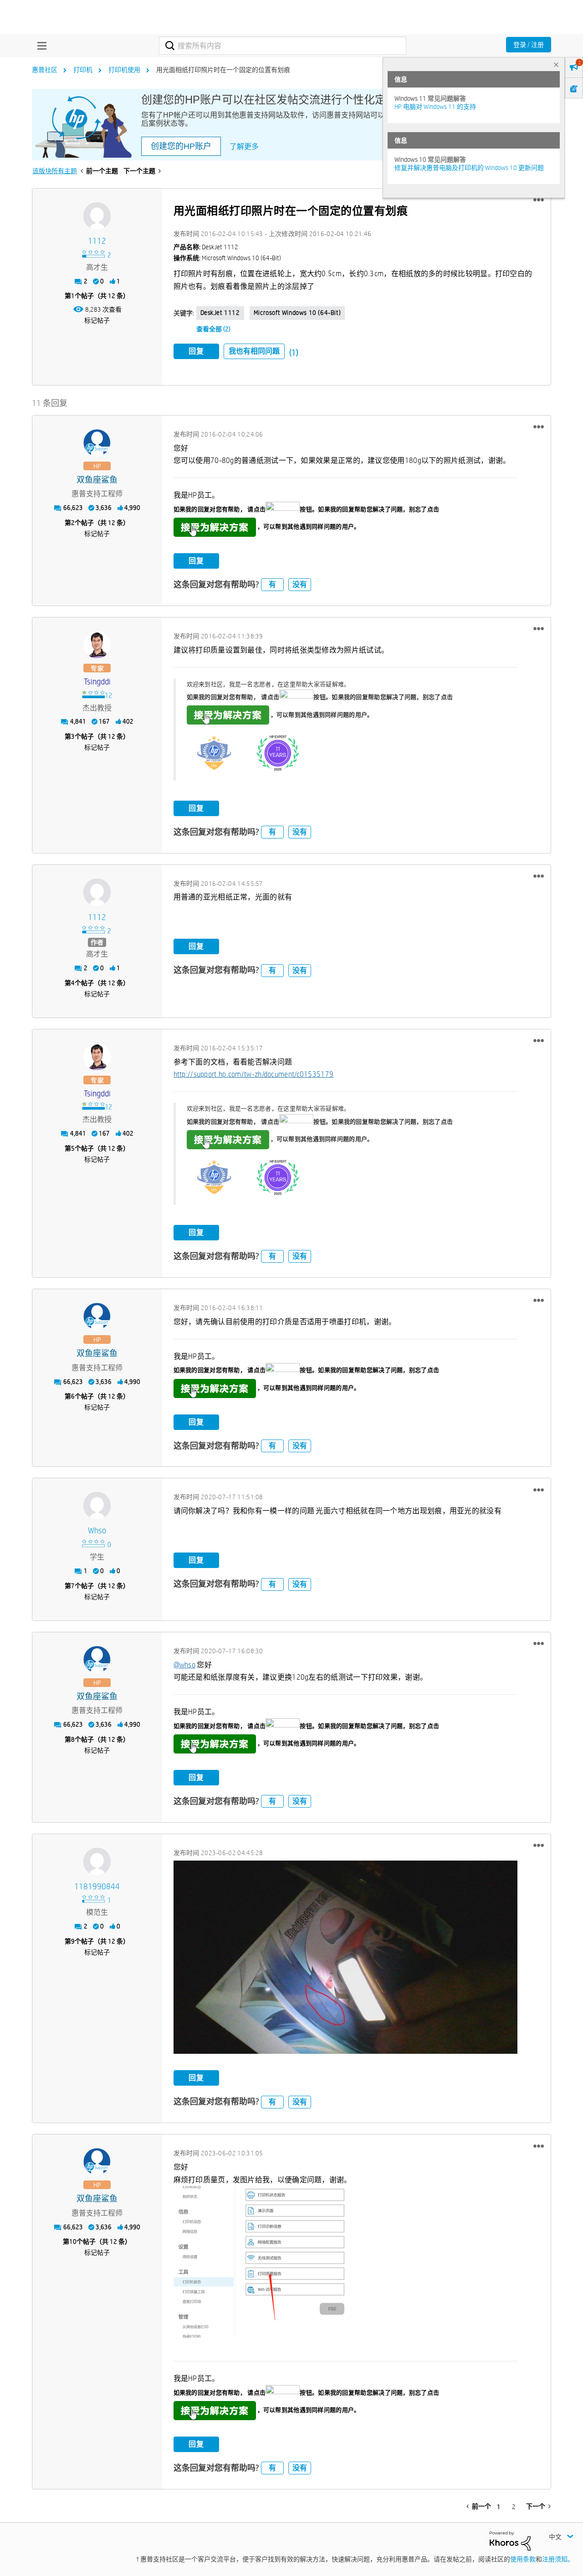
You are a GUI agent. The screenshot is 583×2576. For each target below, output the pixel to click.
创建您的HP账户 (181, 146)
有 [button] (272, 584)
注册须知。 (558, 2559)
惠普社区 (45, 70)
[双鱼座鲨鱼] (97, 443)
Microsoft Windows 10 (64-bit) (297, 313)
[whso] (97, 1506)
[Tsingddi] (97, 645)
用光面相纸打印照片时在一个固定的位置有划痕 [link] (223, 70)
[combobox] (283, 46)
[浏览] (40, 46)
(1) (294, 352)
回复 (196, 351)
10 (73, 2242)
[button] (539, 200)
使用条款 (523, 2559)
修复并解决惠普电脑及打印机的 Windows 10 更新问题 (469, 168)
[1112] (97, 216)
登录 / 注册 (529, 45)
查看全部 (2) (213, 329)
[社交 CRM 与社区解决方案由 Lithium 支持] (510, 2540)
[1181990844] (97, 1861)
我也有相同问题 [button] (254, 351)
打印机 (83, 70)
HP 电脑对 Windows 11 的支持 (435, 107)
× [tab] (556, 64)
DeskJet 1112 (220, 313)
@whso (185, 1665)
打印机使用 (124, 70)
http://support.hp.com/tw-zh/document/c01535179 (254, 1074)
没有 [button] (300, 584)
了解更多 (244, 147)
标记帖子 (97, 320)
